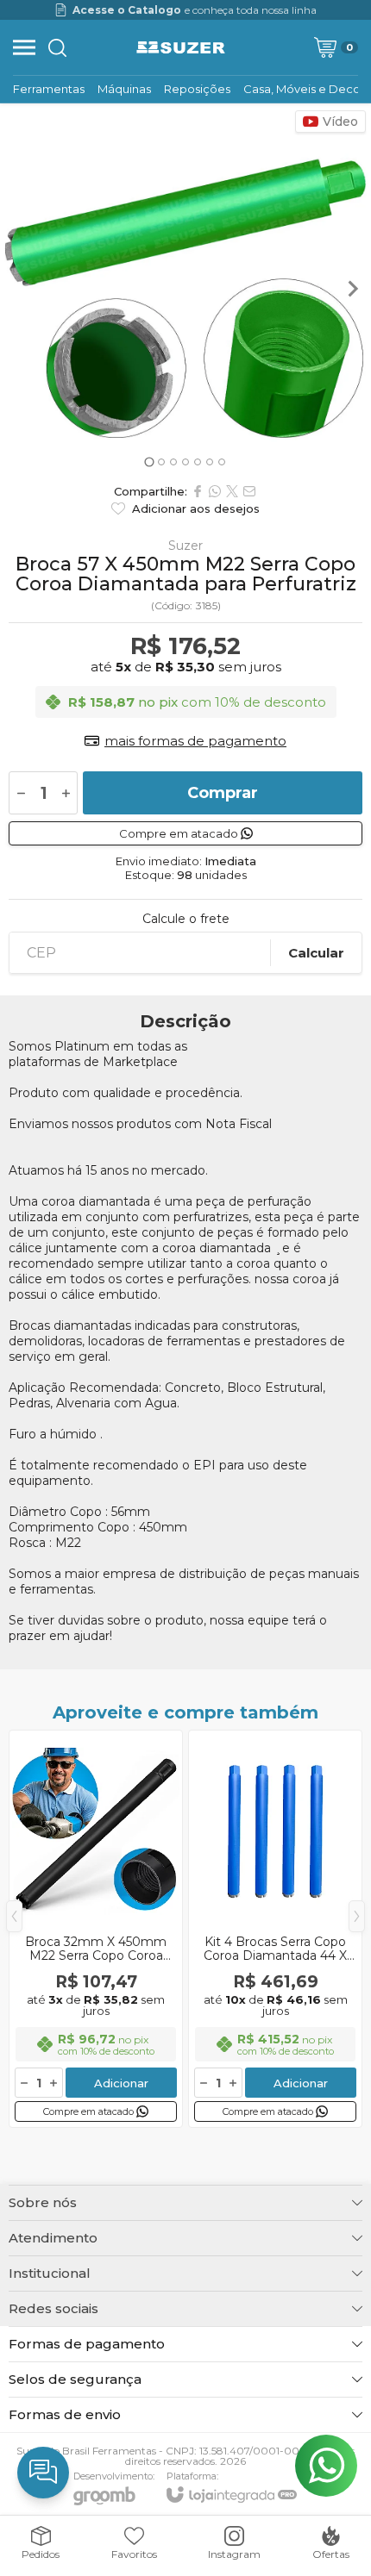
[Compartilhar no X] (232, 491)
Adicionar (121, 2083)
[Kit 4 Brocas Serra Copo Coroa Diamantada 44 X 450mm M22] (275, 1929)
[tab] (149, 462)
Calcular (316, 953)
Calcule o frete (186, 919)
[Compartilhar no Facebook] (198, 491)
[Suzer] (181, 47)
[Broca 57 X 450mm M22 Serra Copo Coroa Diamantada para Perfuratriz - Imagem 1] (185, 289)
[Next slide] (352, 289)
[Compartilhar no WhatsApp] (215, 491)
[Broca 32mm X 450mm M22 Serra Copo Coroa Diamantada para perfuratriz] (96, 1929)
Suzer (185, 546)
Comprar (223, 793)
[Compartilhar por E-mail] (249, 491)
